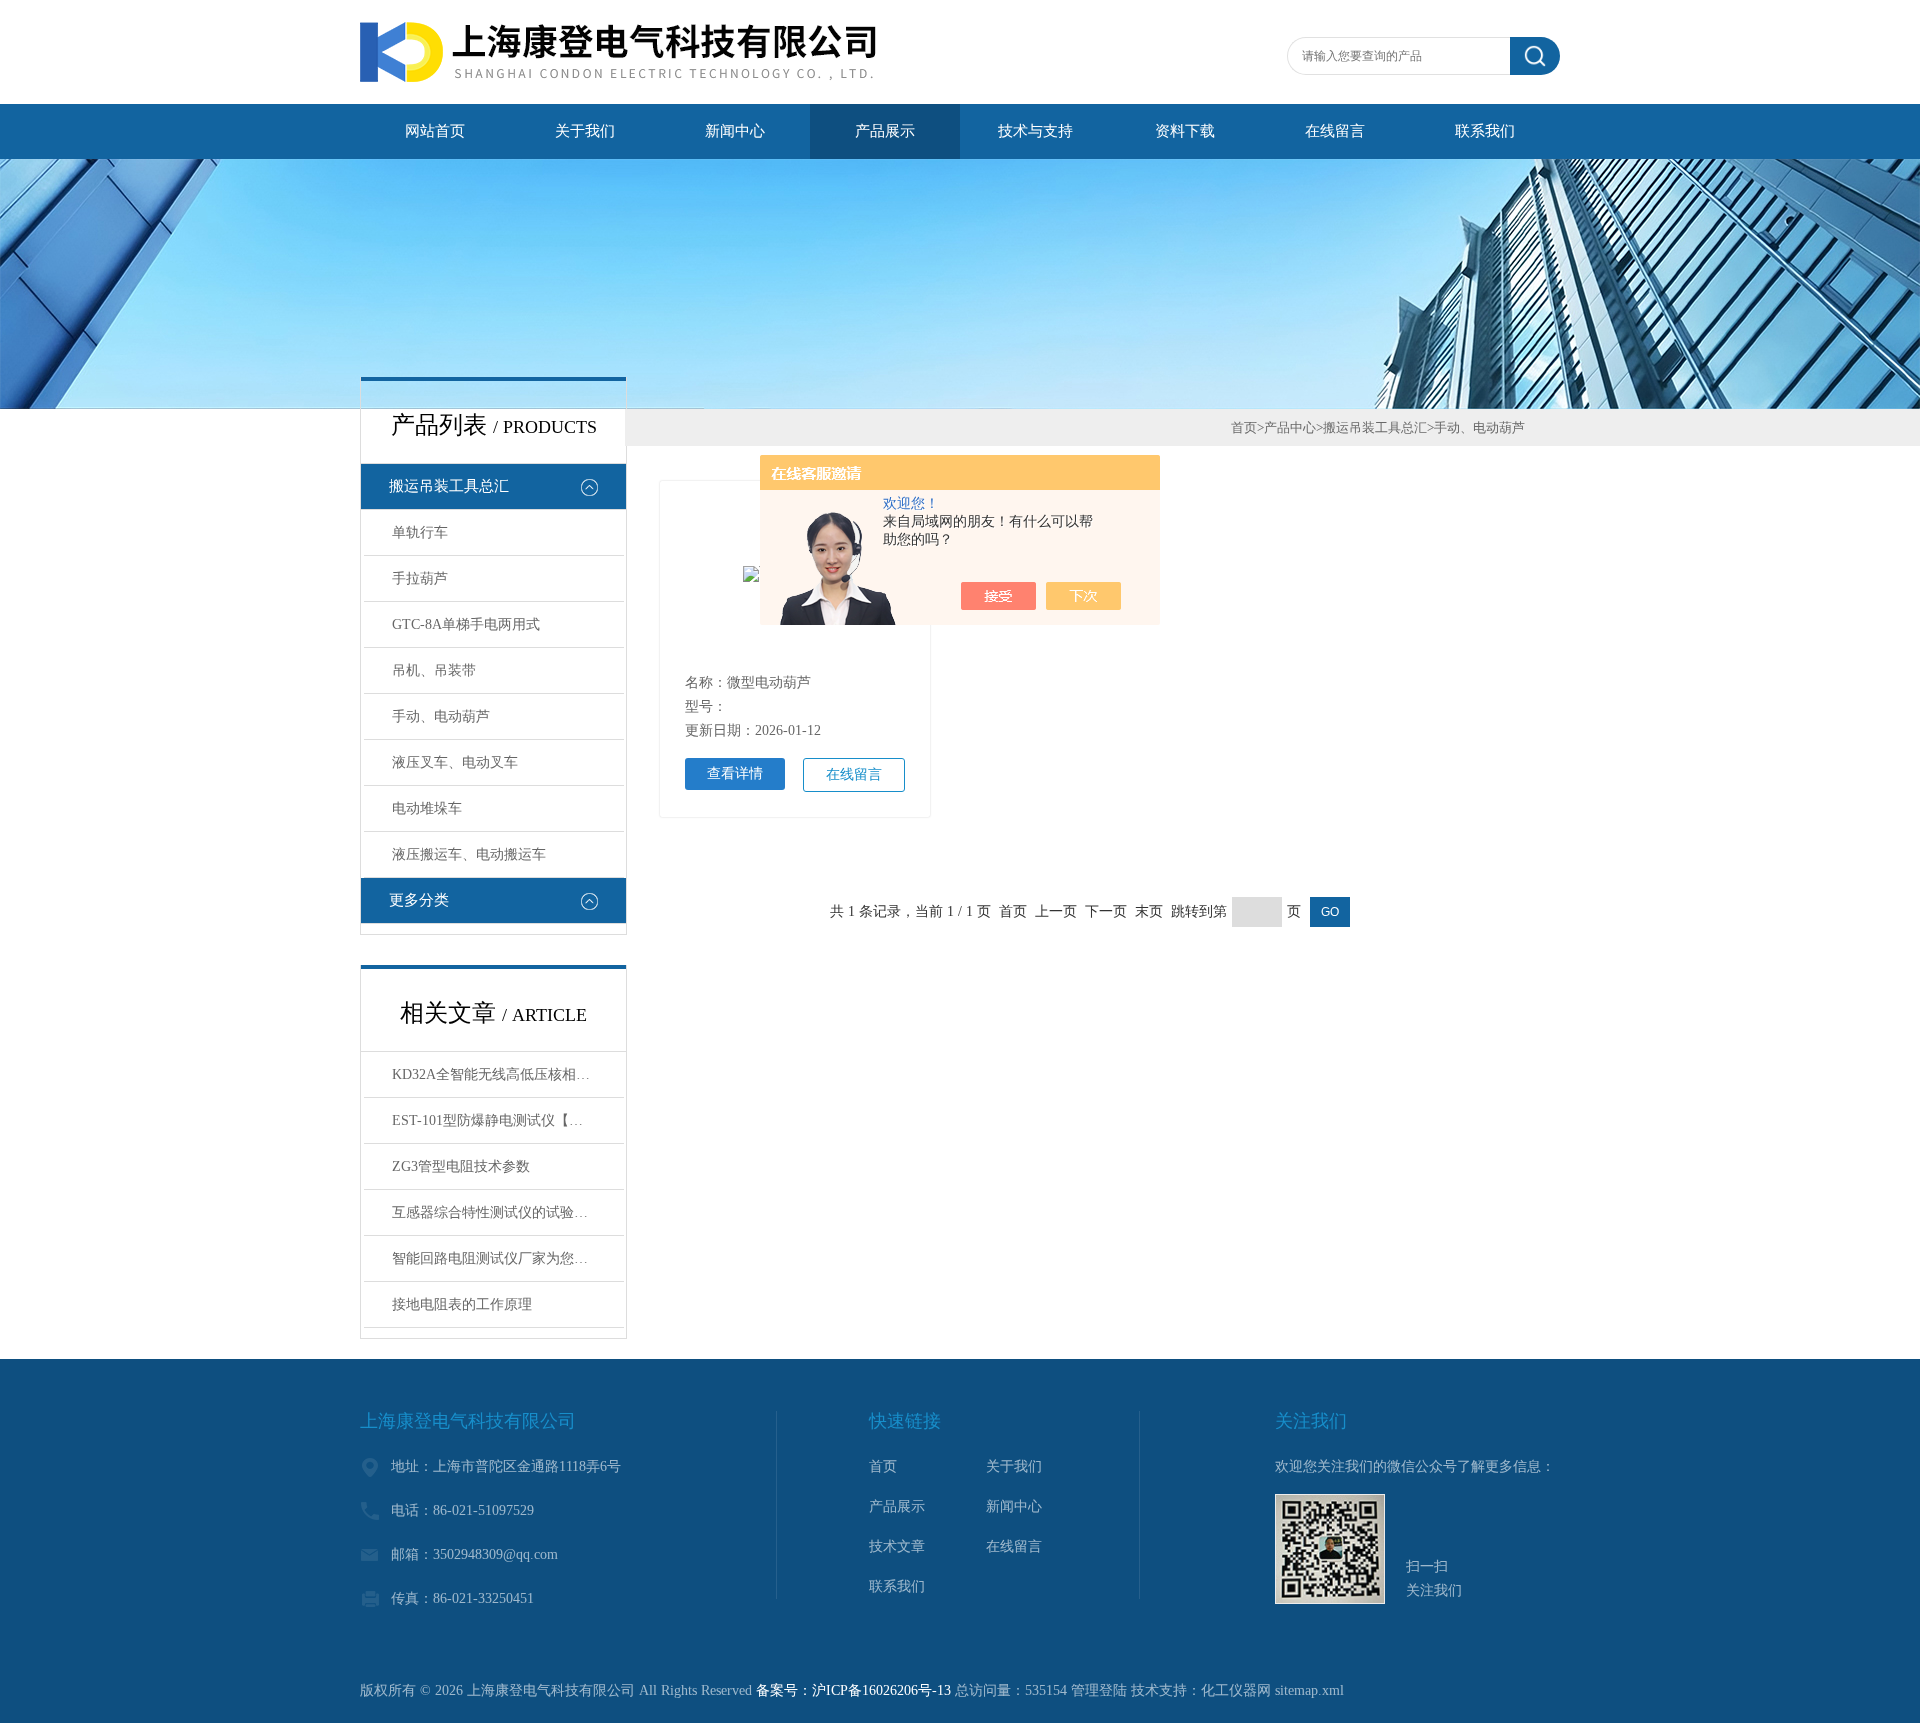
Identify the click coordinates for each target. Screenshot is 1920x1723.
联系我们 (1485, 131)
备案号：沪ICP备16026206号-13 (853, 1690)
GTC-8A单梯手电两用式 (466, 624)
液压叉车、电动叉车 (455, 762)
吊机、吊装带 (434, 670)
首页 (1244, 427)
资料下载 (1185, 131)
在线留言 (1335, 131)
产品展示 (885, 131)
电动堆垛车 (427, 808)
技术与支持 (1035, 131)
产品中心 (1290, 427)
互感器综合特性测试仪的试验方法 (497, 1212)
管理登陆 (1099, 1690)
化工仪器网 (1236, 1690)
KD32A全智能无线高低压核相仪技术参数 (508, 1074)
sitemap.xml (1309, 1690)
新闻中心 (735, 131)
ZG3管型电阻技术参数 (461, 1166)
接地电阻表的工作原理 (462, 1304)
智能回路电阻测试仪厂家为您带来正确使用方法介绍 (508, 1258)
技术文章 (897, 1546)
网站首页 (435, 131)
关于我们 (585, 131)
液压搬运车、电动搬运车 (469, 854)
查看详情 (735, 773)
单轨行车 (420, 532)
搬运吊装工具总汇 (449, 486)
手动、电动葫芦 (441, 716)
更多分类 (419, 900)
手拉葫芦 (420, 578)
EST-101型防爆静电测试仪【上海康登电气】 (508, 1120)
